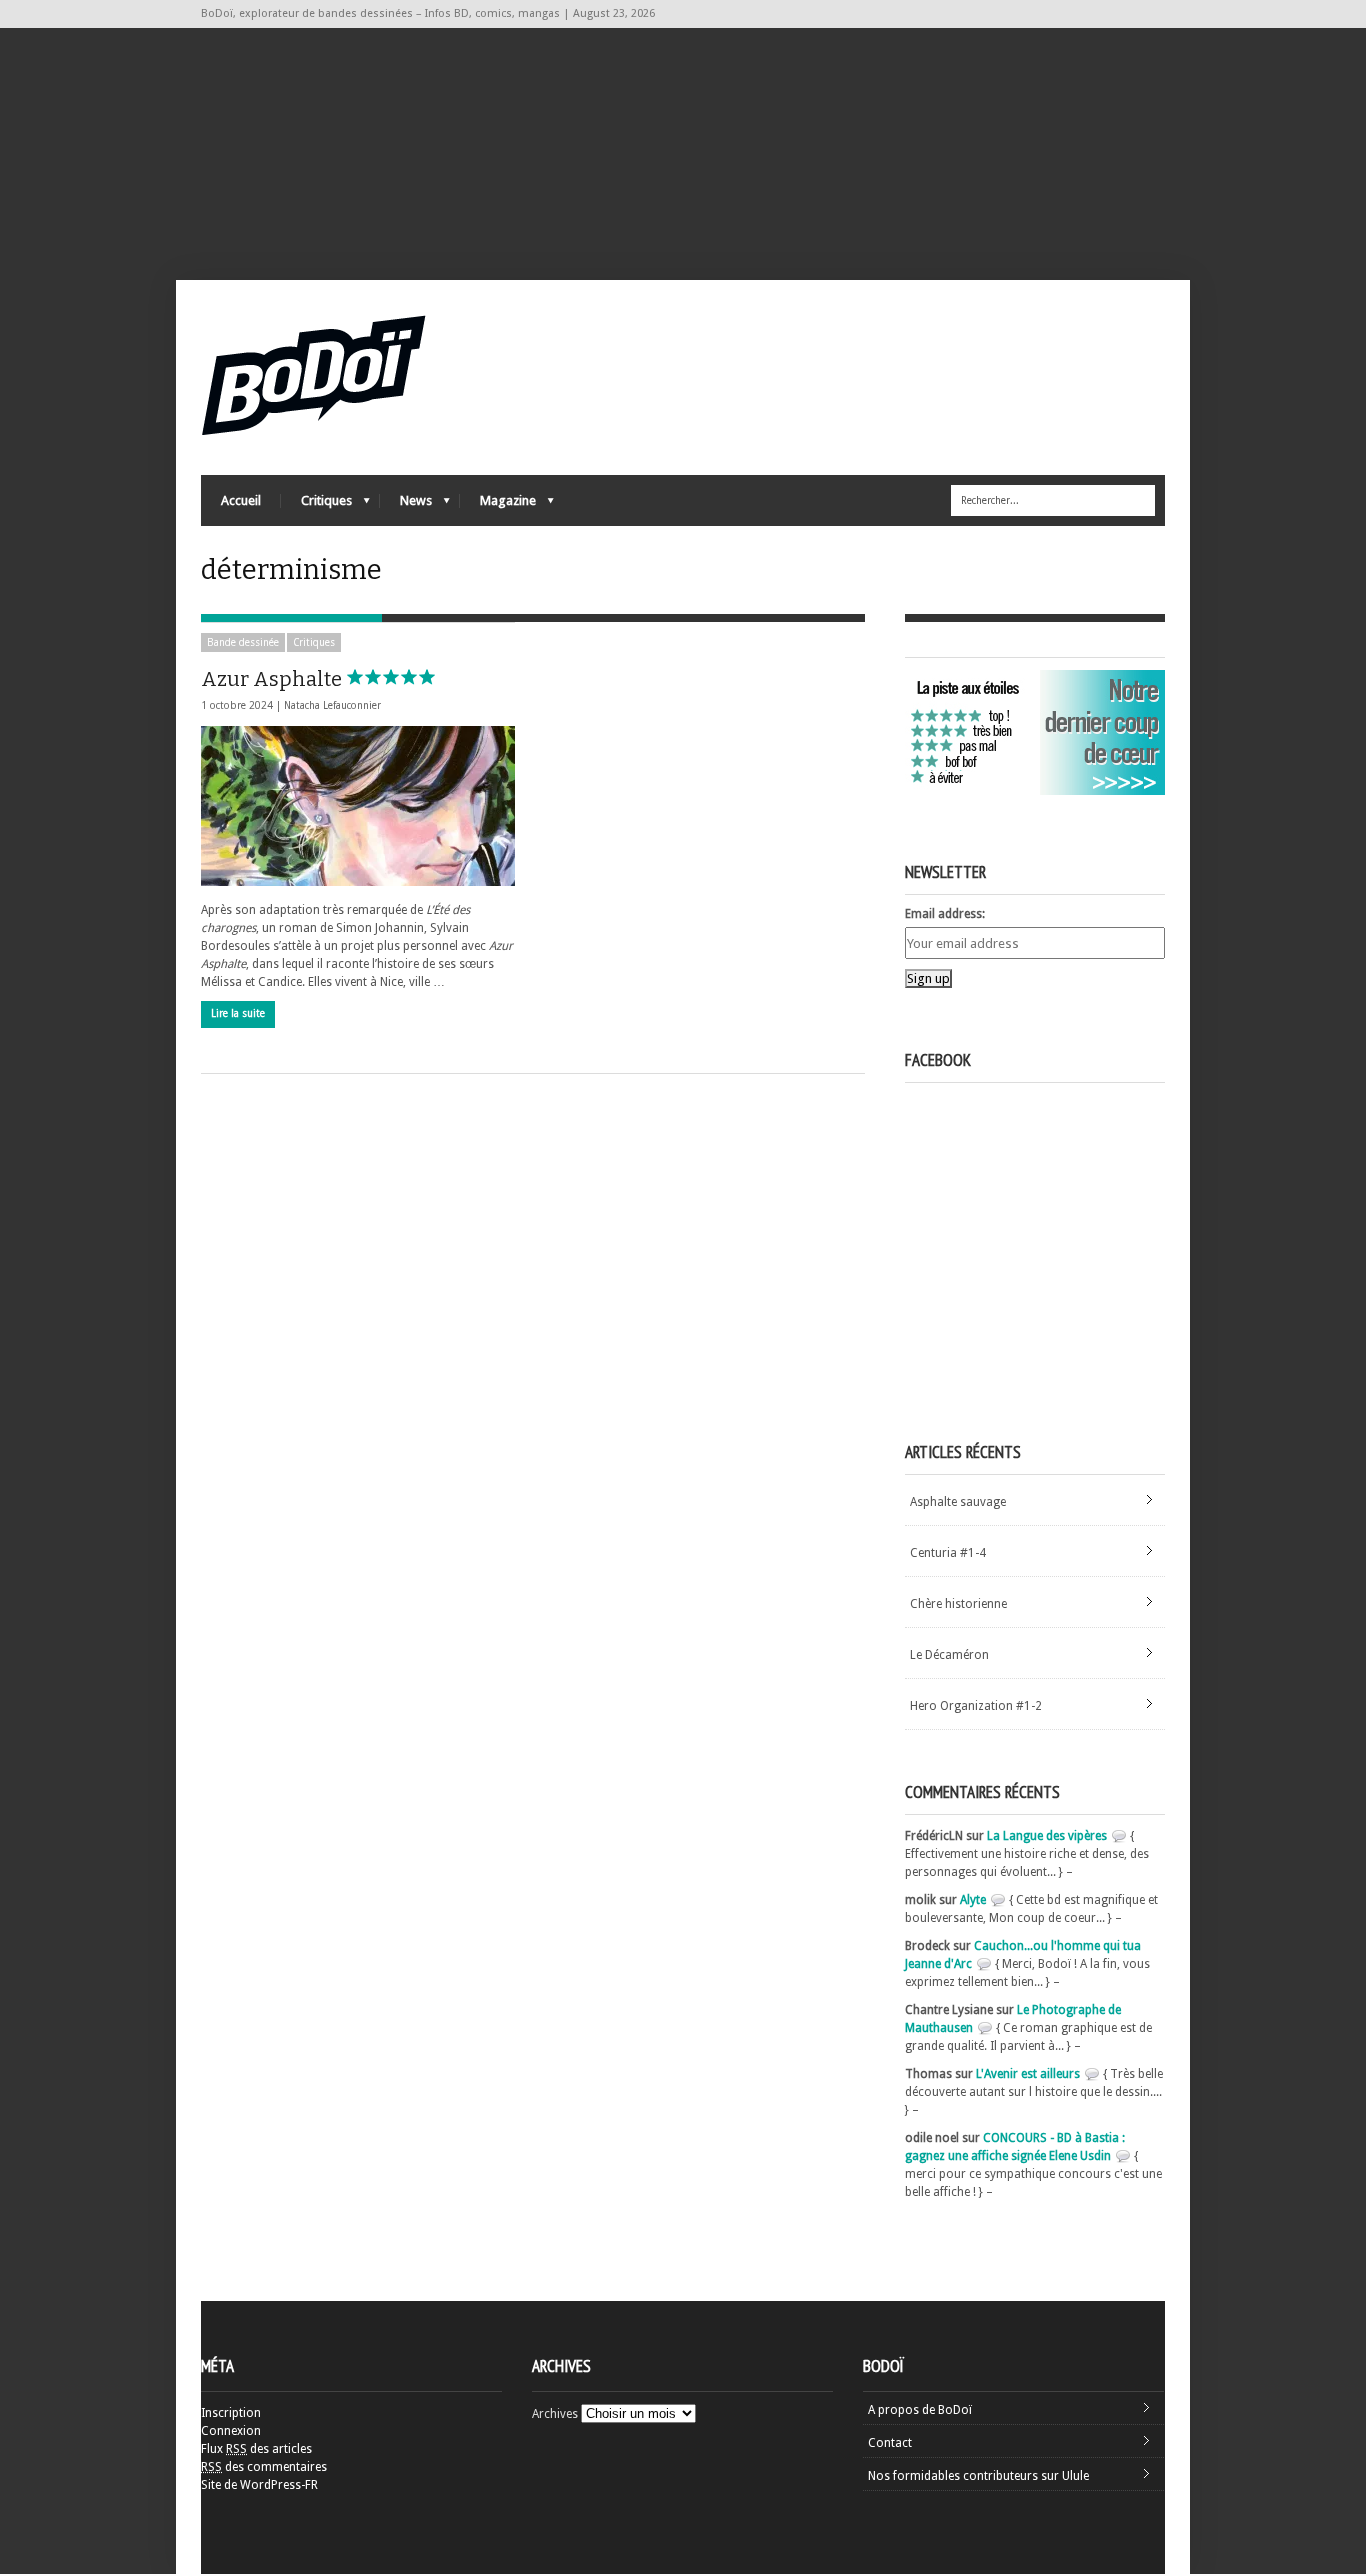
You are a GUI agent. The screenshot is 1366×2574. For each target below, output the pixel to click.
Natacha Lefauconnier (332, 705)
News (406, 505)
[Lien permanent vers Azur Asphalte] (358, 806)
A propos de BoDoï (920, 2410)
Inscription (231, 2413)
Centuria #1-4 (948, 1553)
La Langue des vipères (1047, 1836)
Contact (890, 2443)
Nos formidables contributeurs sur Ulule (978, 2476)
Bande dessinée (243, 642)
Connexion (231, 2431)
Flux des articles (256, 2449)
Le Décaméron (949, 1655)
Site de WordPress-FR (259, 2485)
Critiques (316, 505)
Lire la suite (238, 1013)
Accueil (241, 500)
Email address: (945, 914)
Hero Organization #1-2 (976, 1706)
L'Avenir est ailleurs (1028, 2074)
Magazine (498, 505)
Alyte (973, 1900)
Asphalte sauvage (958, 1502)
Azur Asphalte (273, 679)
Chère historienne (958, 1604)
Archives (555, 2414)
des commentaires (264, 2467)
